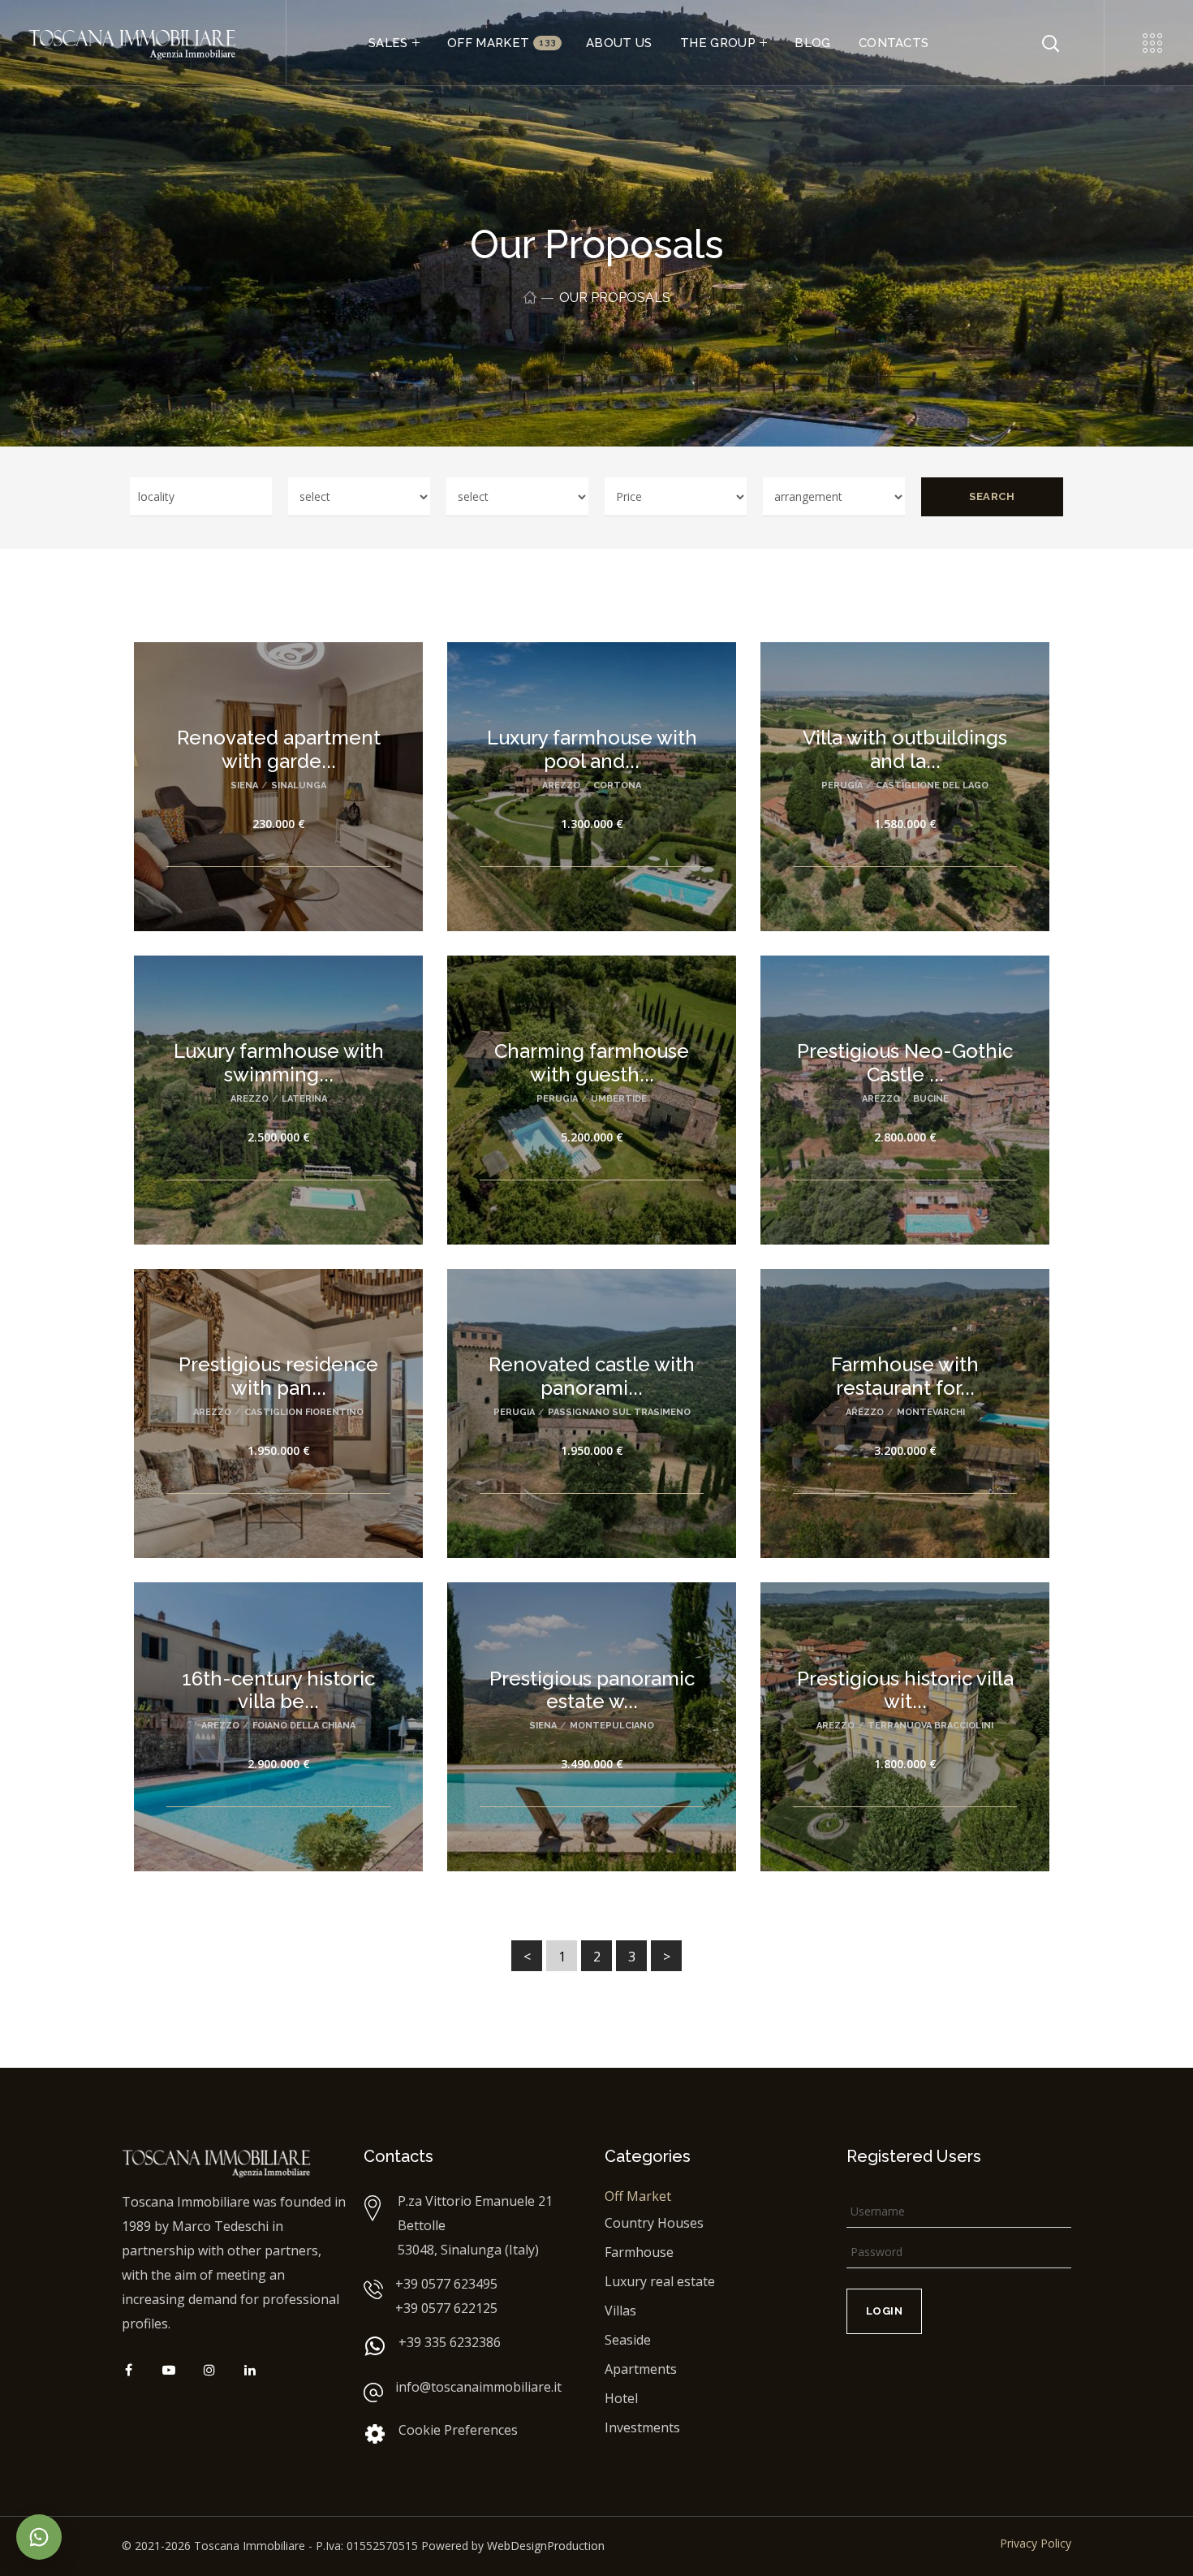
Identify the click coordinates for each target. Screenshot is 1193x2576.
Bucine (931, 1099)
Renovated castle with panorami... (592, 1376)
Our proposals (615, 298)
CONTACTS (894, 43)
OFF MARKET (502, 43)
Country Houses (654, 2223)
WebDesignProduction (546, 2546)
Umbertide (619, 1099)
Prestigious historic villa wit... (905, 1690)
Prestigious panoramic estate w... (592, 1690)
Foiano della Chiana (304, 1726)
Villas (620, 2311)
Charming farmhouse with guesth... (592, 1063)
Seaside (628, 2340)
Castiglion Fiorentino (304, 1412)
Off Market (638, 2196)
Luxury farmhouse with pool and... (592, 749)
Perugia (842, 785)
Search (992, 496)
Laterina (304, 1099)
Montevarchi (931, 1412)
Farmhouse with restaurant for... (905, 1376)
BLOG (812, 43)
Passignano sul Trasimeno (619, 1412)
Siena (244, 785)
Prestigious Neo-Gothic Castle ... (905, 1063)
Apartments (641, 2369)
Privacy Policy (1036, 2543)
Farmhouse (639, 2252)
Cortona (617, 785)
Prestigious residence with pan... (278, 1376)
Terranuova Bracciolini (930, 1726)
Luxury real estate (660, 2281)
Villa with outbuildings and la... (905, 749)
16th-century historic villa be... (278, 1690)
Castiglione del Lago (932, 785)
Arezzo (561, 785)
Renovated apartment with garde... (279, 749)
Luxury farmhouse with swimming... (279, 1063)
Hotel (621, 2398)
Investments (642, 2427)
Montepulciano (612, 1726)
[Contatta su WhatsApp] (39, 2537)
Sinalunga (299, 785)
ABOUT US (619, 43)
